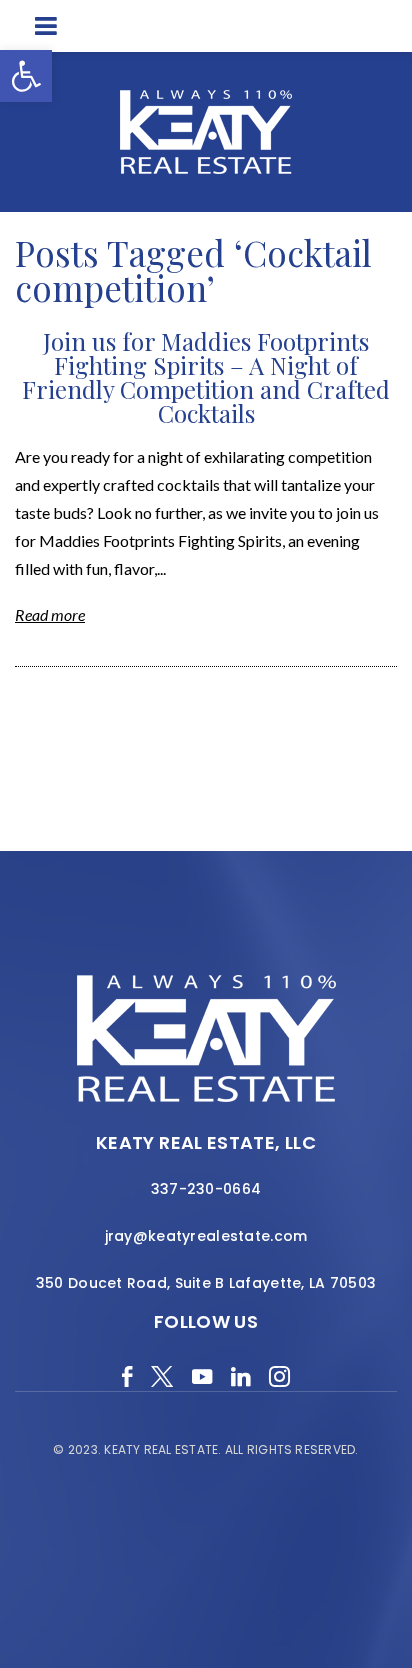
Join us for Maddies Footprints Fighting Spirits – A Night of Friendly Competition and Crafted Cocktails (206, 377)
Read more (50, 614)
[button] (26, 76)
